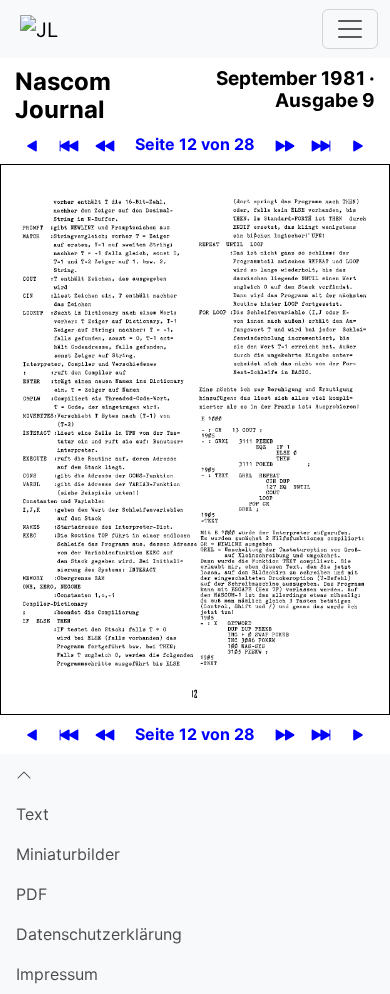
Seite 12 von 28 (195, 144)
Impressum (57, 974)
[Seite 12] (195, 438)
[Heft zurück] (105, 144)
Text (32, 814)
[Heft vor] (285, 144)
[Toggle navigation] (350, 29)
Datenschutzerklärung (99, 934)
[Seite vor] (358, 144)
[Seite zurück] (32, 144)
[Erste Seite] (69, 144)
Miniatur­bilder (68, 854)
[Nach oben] (195, 774)
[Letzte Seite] (321, 144)
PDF (31, 894)
